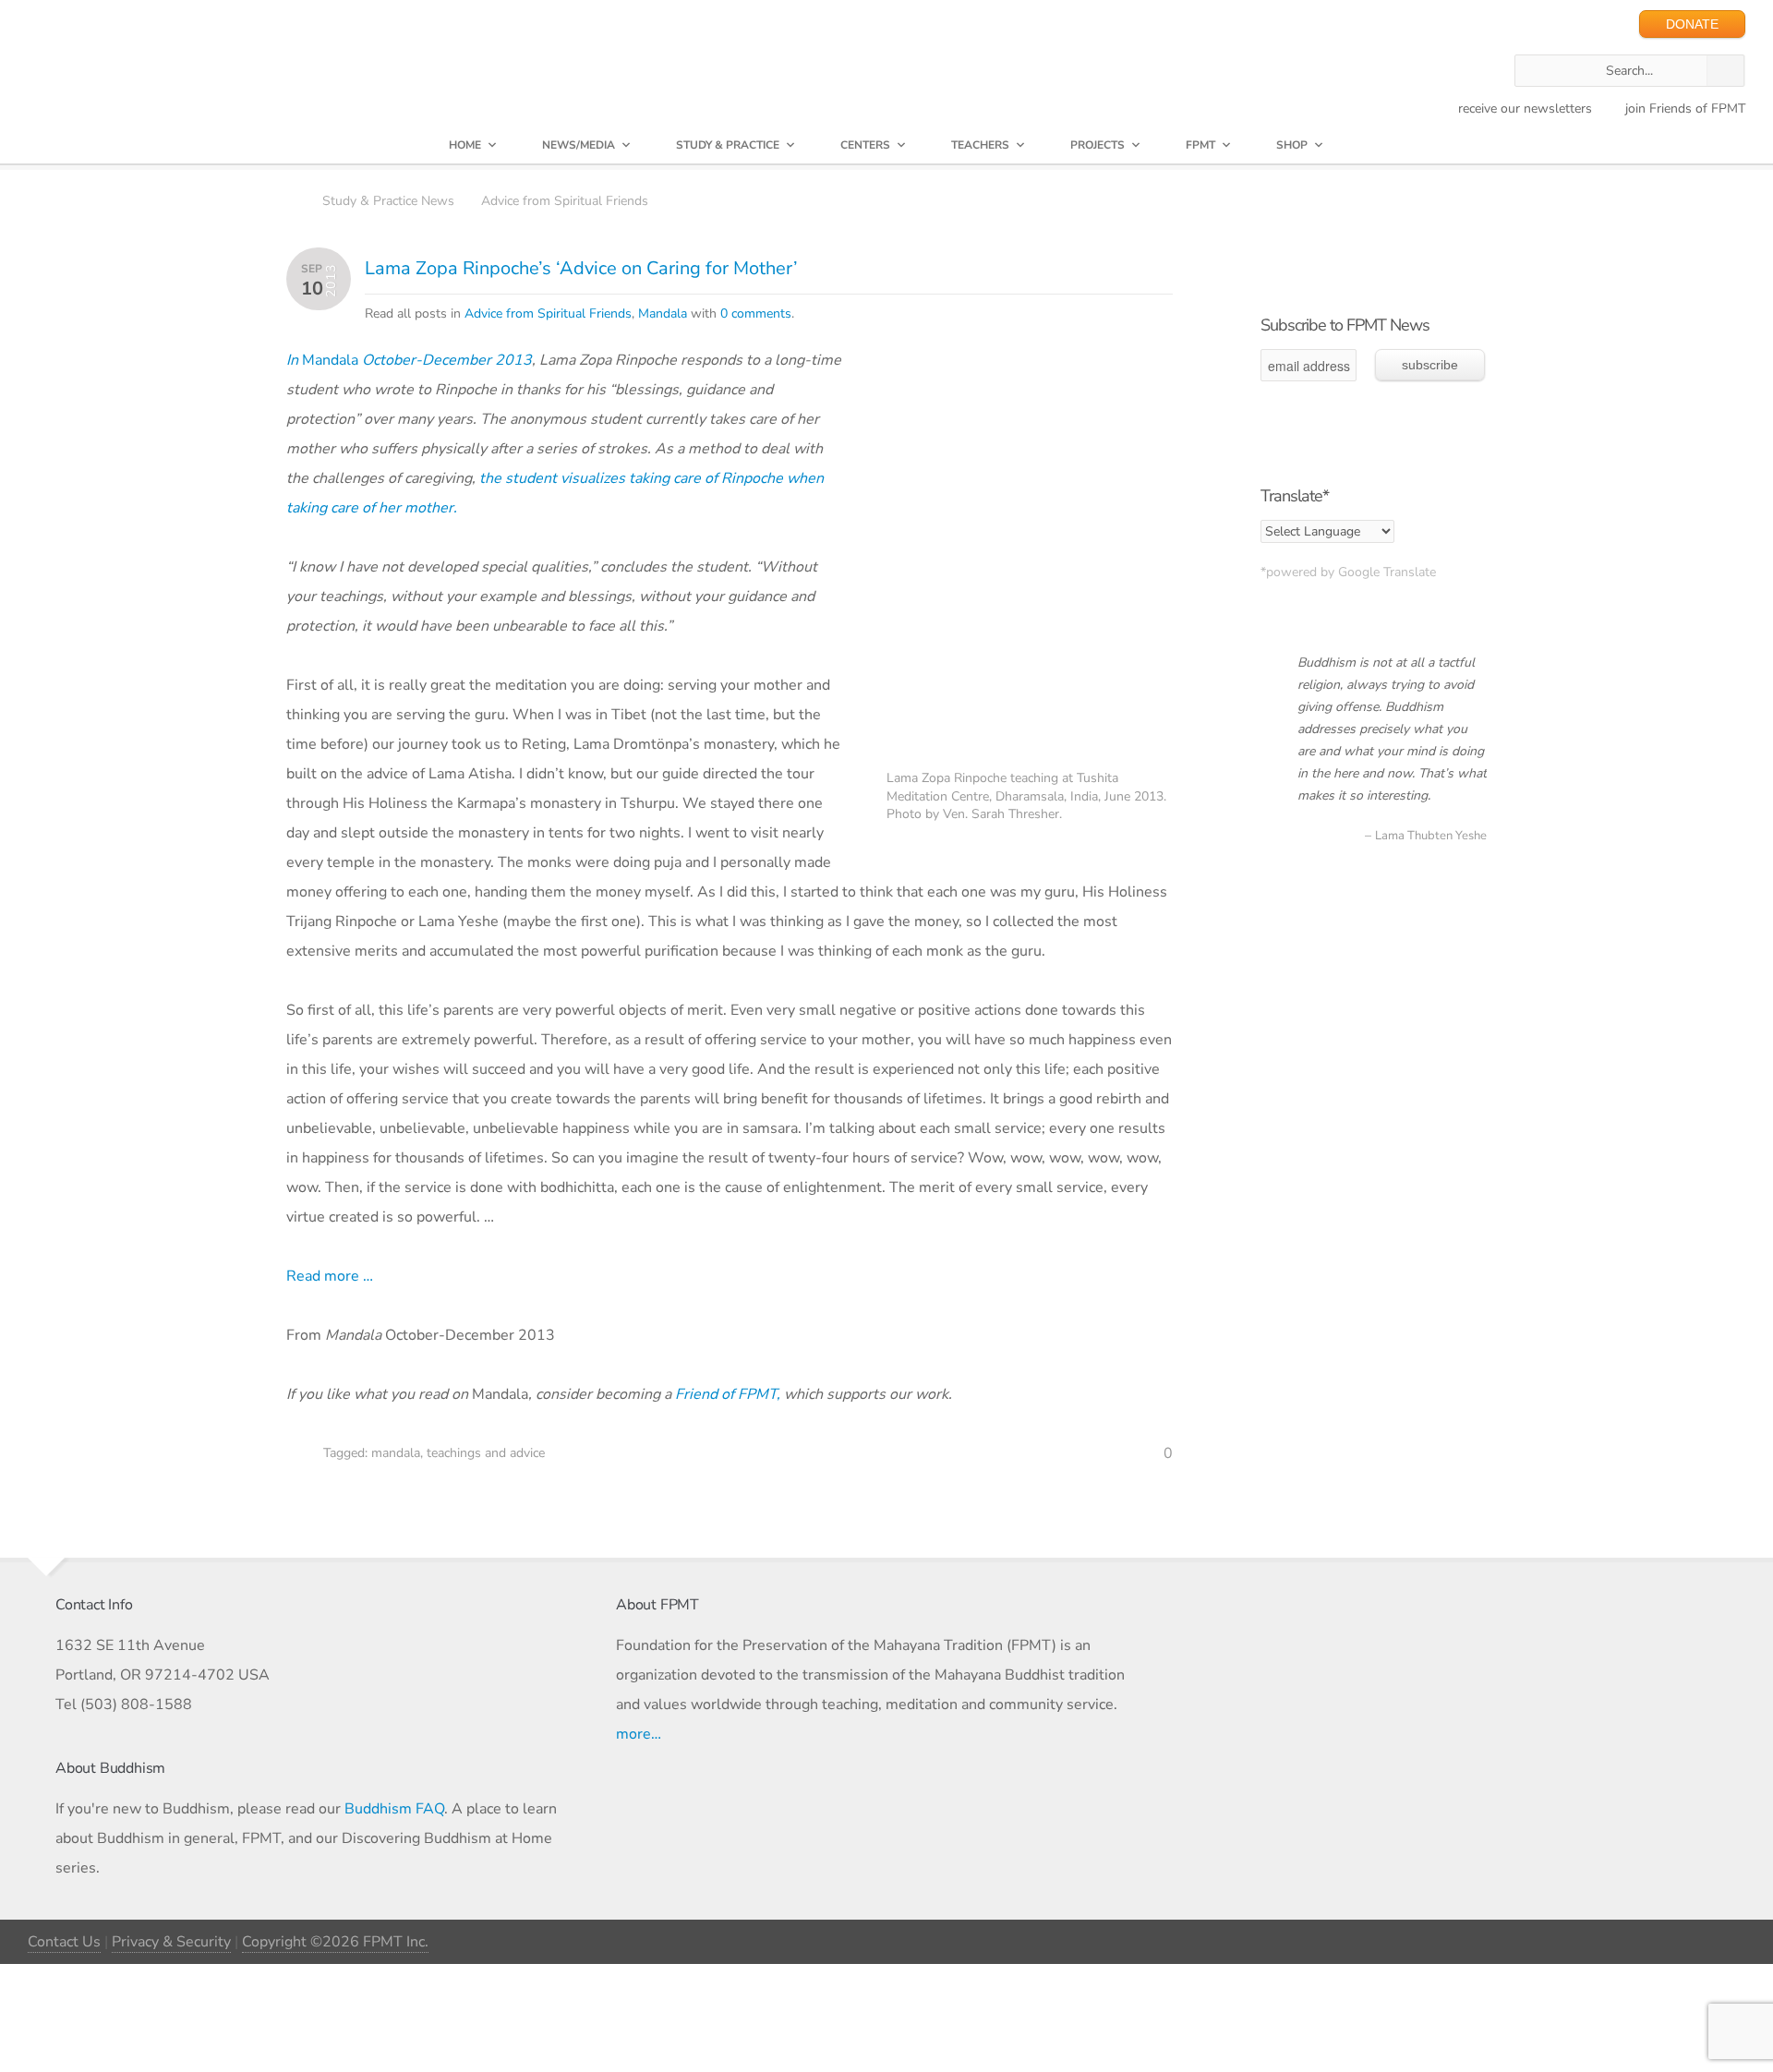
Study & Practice (728, 145)
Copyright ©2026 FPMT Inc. (335, 1942)
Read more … (330, 1276)
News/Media (579, 145)
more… (639, 1734)
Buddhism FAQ (394, 1809)
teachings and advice (486, 1453)
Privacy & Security (171, 1942)
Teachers (980, 145)
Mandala (663, 313)
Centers (865, 145)
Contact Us (64, 1942)
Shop (1292, 145)
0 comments (756, 313)
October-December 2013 (447, 360)
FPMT (1200, 145)
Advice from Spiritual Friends (565, 201)
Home (465, 145)
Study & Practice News (388, 201)
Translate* (1295, 496)
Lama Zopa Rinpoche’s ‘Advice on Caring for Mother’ (581, 268)
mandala (396, 1453)
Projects (1098, 145)
